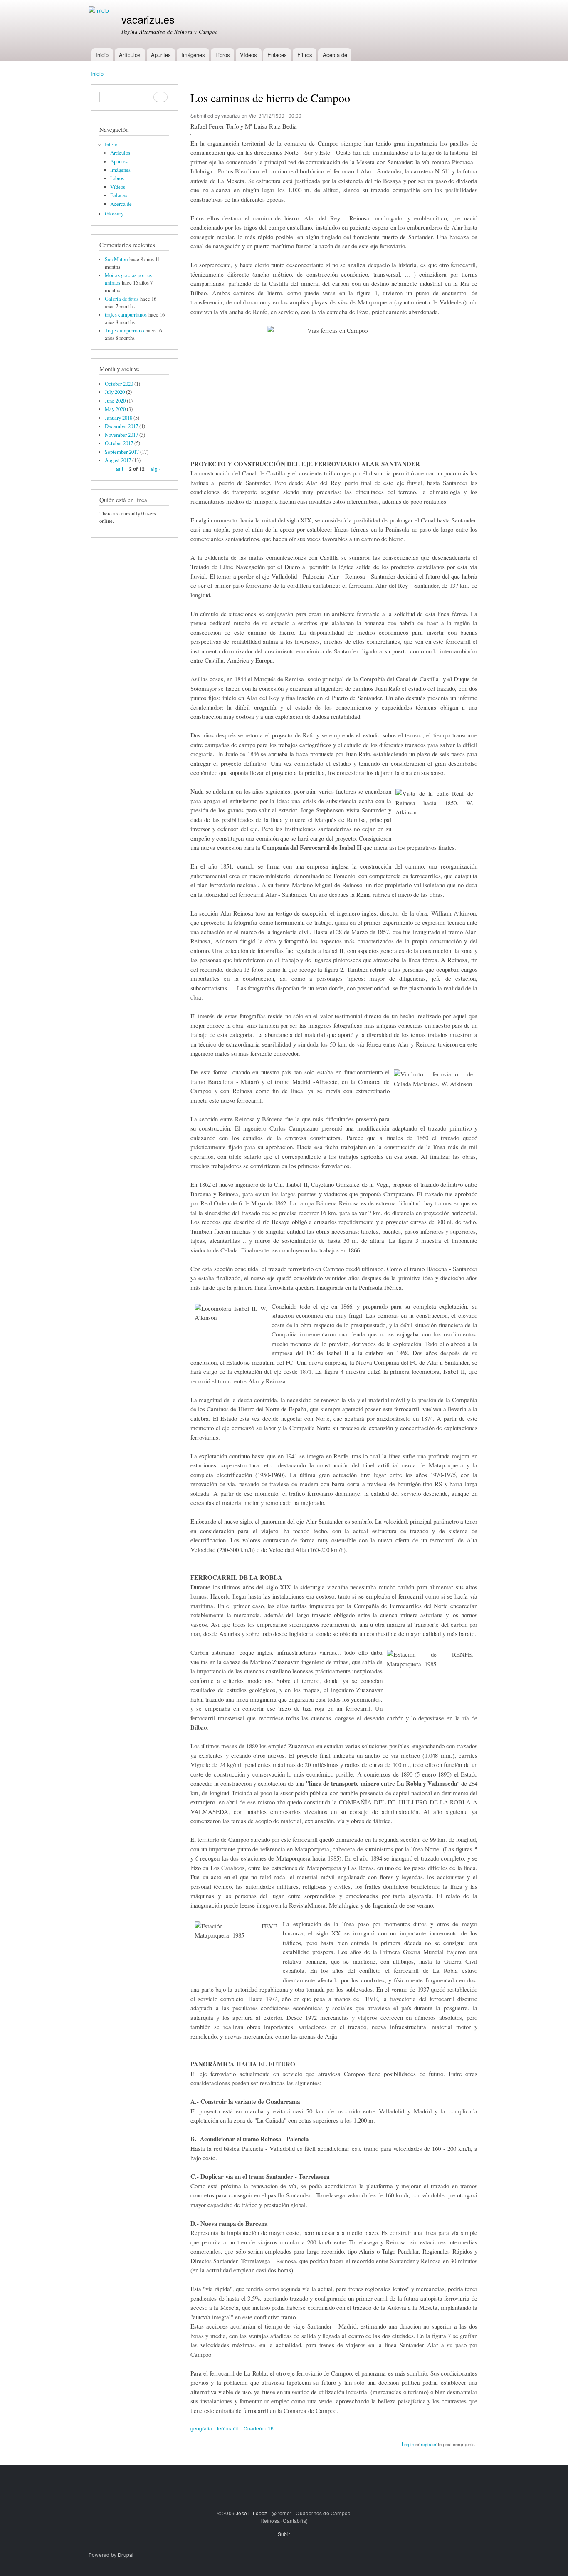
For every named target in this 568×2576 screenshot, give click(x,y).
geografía (201, 2428)
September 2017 (122, 452)
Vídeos (248, 55)
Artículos (130, 55)
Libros (223, 55)
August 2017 (118, 460)
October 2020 (119, 384)
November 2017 (121, 435)
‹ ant (118, 469)
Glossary (114, 214)
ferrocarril (228, 2428)
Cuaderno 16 (259, 2428)
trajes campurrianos (126, 315)
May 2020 (115, 409)
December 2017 (121, 426)
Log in (408, 2444)
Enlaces (277, 55)
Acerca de (335, 55)
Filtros (305, 55)
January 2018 (119, 418)
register (429, 2444)
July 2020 (115, 392)
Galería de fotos (122, 299)
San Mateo (116, 259)
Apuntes (161, 55)
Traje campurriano (124, 330)
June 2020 (115, 401)
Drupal (126, 2555)
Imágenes (193, 55)
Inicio (102, 55)
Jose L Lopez (251, 2513)
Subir (284, 2534)
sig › (156, 469)
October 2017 (119, 443)
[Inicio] (100, 11)
